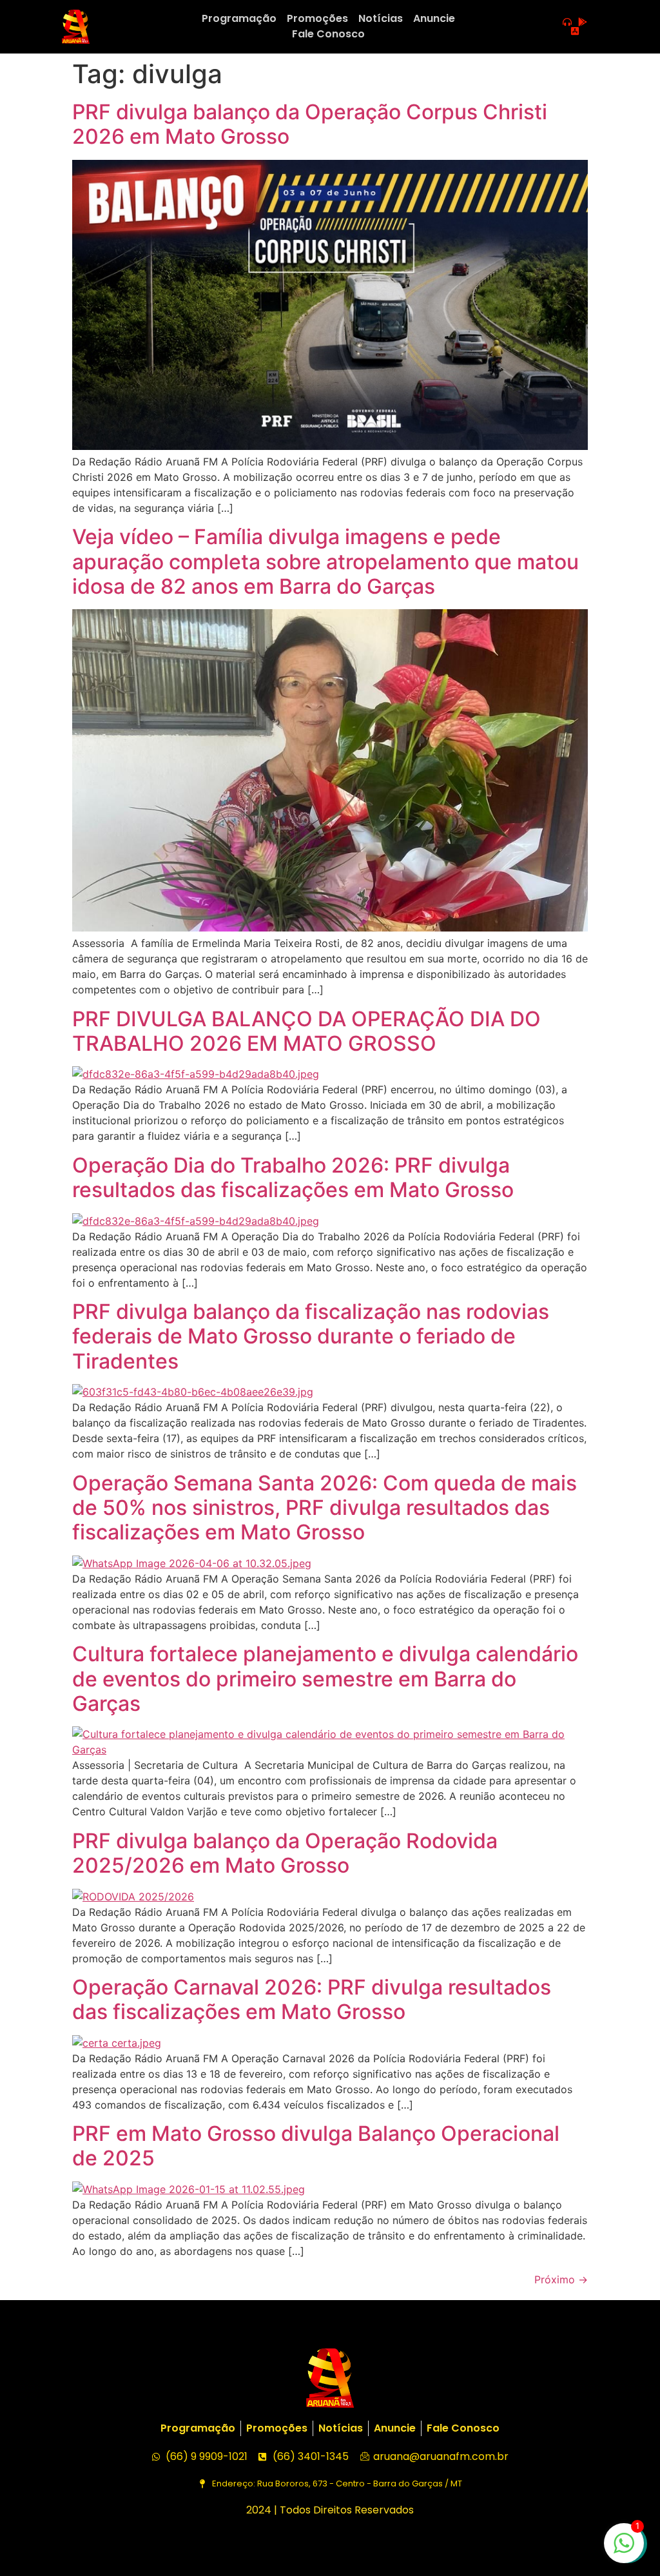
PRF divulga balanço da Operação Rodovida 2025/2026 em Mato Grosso (285, 1853)
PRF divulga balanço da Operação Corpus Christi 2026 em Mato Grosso (310, 124)
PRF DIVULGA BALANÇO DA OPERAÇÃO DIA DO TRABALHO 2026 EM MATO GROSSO (306, 1031)
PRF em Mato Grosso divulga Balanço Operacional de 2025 (316, 2146)
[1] (624, 2550)
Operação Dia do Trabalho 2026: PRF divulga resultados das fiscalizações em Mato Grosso (293, 1177)
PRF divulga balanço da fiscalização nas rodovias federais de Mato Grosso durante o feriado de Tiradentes (311, 1336)
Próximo (561, 2279)
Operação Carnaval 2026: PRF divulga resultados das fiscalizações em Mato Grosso (312, 1999)
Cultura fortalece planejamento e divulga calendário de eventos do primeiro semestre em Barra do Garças (325, 1679)
